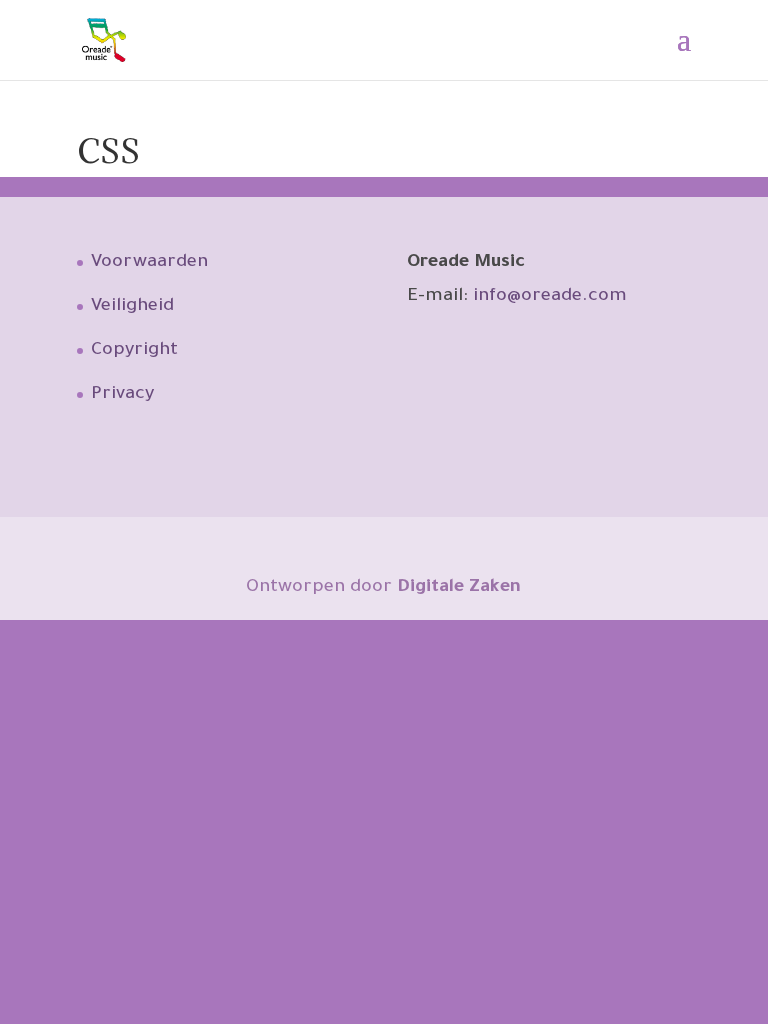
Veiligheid (132, 307)
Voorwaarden (149, 263)
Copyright (134, 351)
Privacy (122, 395)
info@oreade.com (550, 297)
